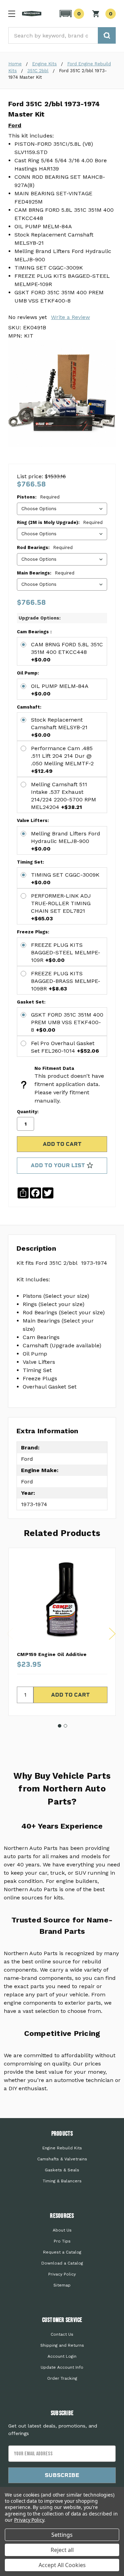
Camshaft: (29, 707)
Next (112, 1634)
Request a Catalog (62, 2252)
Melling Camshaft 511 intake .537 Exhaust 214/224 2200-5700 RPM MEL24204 (64, 796)
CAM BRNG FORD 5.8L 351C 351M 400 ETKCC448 (67, 652)
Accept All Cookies (62, 2565)
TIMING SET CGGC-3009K (65, 879)
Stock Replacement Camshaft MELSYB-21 (59, 727)
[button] (71, 14)
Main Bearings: (46, 573)
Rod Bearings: (45, 547)
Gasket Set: (31, 1002)
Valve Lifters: (33, 820)
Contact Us (62, 2334)
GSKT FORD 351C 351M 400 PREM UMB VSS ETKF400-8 (67, 1022)
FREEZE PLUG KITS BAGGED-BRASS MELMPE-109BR (66, 981)
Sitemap (62, 2285)
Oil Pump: (28, 673)
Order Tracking (62, 2378)
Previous (10, 1634)
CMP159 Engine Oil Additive (52, 1654)
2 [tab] (65, 1726)
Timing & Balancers (62, 2181)
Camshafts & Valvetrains (62, 2159)
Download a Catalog (62, 2263)
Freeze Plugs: (33, 932)
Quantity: (28, 1112)
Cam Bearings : (34, 632)
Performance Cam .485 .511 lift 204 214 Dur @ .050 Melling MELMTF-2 (62, 760)
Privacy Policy (62, 2274)
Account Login (62, 2356)
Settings (62, 2535)
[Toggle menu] (12, 14)
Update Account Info (62, 2367)
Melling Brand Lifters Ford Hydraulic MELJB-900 (66, 841)
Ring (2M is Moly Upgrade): (60, 522)
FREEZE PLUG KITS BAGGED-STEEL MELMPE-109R (66, 952)
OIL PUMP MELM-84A (60, 690)
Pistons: (38, 497)
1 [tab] (60, 1726)
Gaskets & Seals (62, 2170)
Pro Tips (62, 2241)
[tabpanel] (62, 1632)
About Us (62, 2230)
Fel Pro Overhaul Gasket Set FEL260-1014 (65, 1047)
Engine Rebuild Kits (62, 2148)
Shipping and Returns (62, 2345)
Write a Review (70, 317)
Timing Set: (30, 862)
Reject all (62, 2550)
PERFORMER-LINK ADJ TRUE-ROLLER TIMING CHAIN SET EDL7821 (61, 907)
